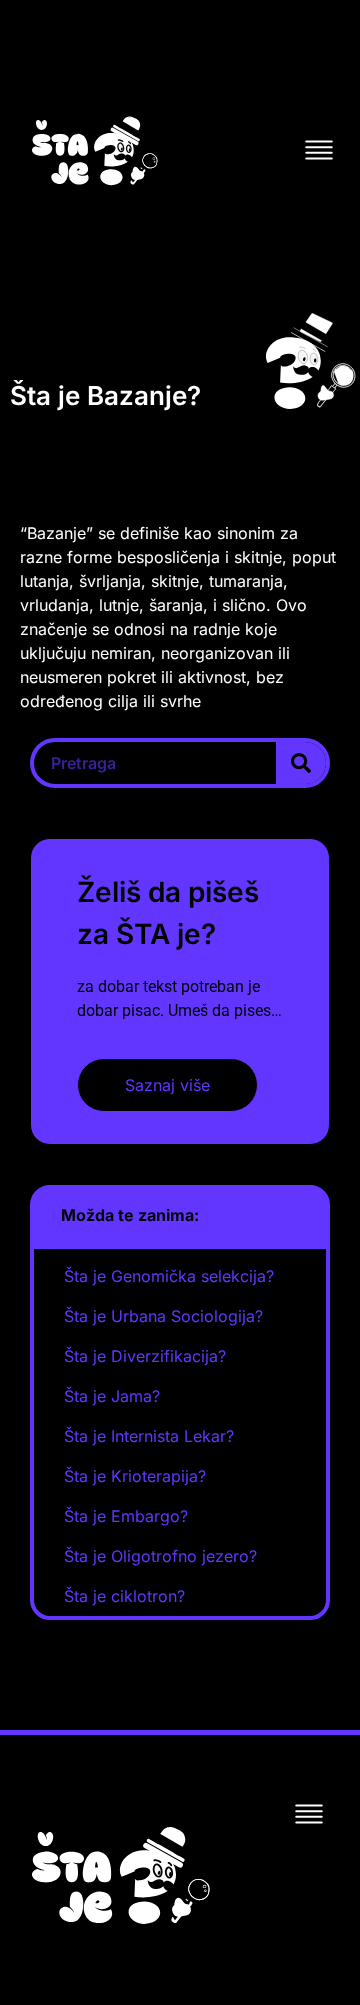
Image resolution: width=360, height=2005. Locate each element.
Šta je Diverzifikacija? (145, 1356)
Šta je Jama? (112, 1396)
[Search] (301, 763)
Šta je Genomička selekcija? (169, 1276)
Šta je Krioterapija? (135, 1476)
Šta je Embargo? (126, 1516)
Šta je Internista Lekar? (149, 1436)
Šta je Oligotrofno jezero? (160, 1556)
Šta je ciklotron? (124, 1596)
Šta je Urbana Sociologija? (163, 1316)
